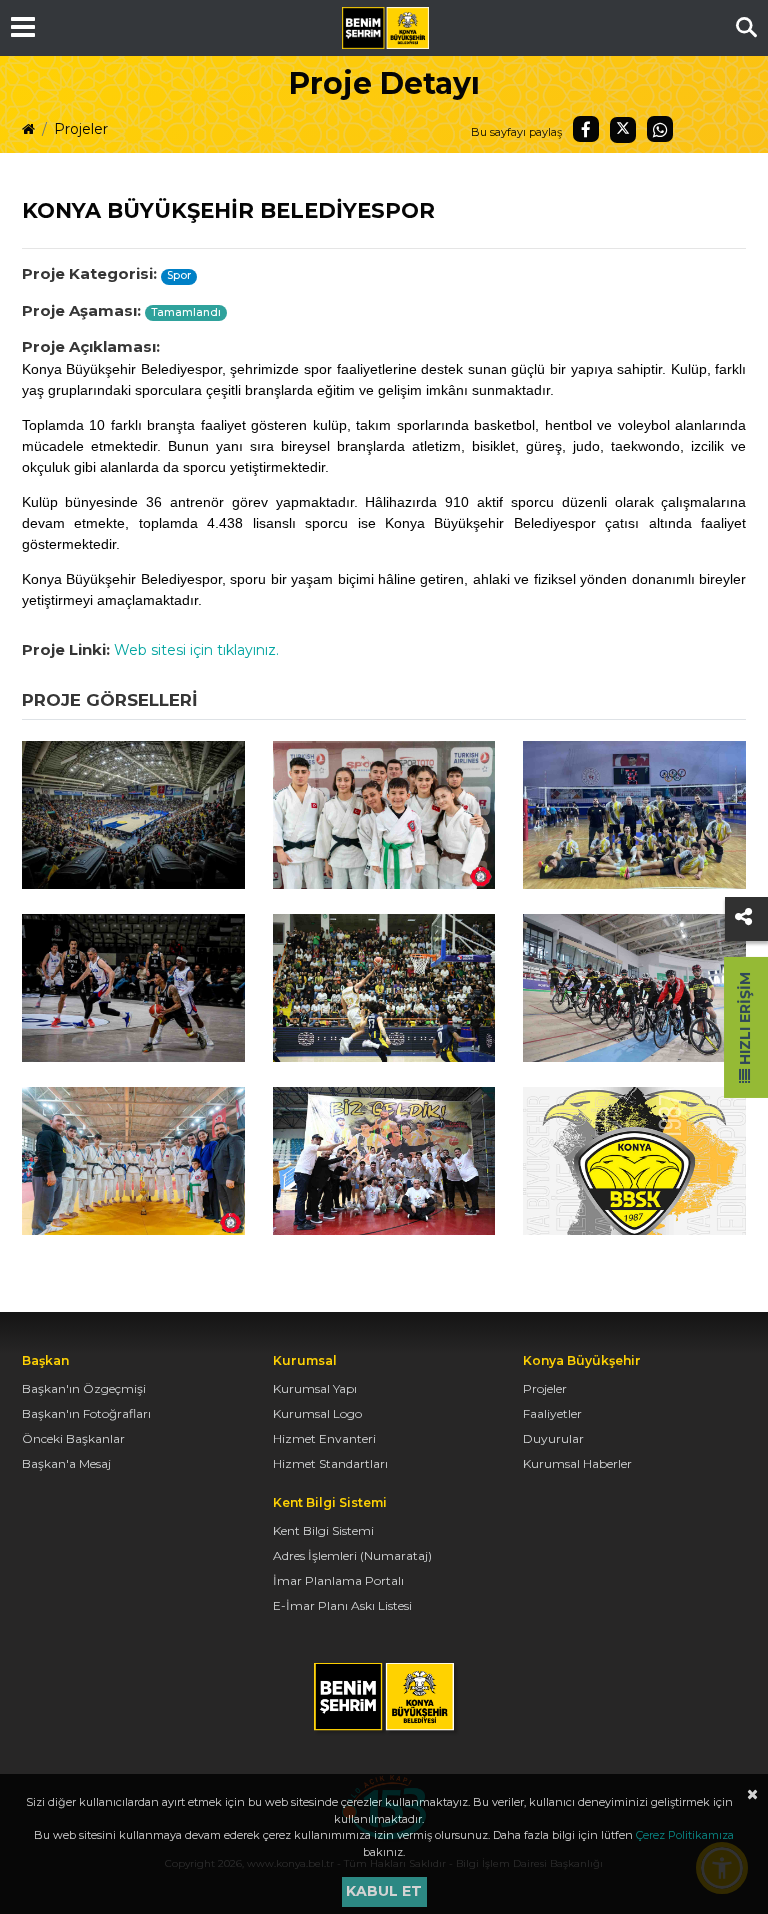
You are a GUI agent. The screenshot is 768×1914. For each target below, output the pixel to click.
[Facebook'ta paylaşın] (586, 129)
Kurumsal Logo (317, 1413)
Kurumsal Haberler (577, 1463)
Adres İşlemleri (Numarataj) (352, 1555)
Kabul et (384, 1891)
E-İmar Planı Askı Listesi (342, 1605)
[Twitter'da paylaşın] (623, 130)
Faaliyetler (552, 1413)
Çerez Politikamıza (685, 1835)
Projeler (81, 129)
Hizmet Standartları (330, 1463)
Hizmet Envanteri (324, 1438)
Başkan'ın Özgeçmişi (84, 1388)
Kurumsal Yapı (315, 1388)
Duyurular (553, 1438)
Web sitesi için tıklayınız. (196, 650)
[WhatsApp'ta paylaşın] (660, 129)
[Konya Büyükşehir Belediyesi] (385, 28)
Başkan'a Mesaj (66, 1463)
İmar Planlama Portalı (338, 1580)
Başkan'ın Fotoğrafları (86, 1413)
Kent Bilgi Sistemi (323, 1530)
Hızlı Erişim (745, 1020)
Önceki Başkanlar (73, 1438)
